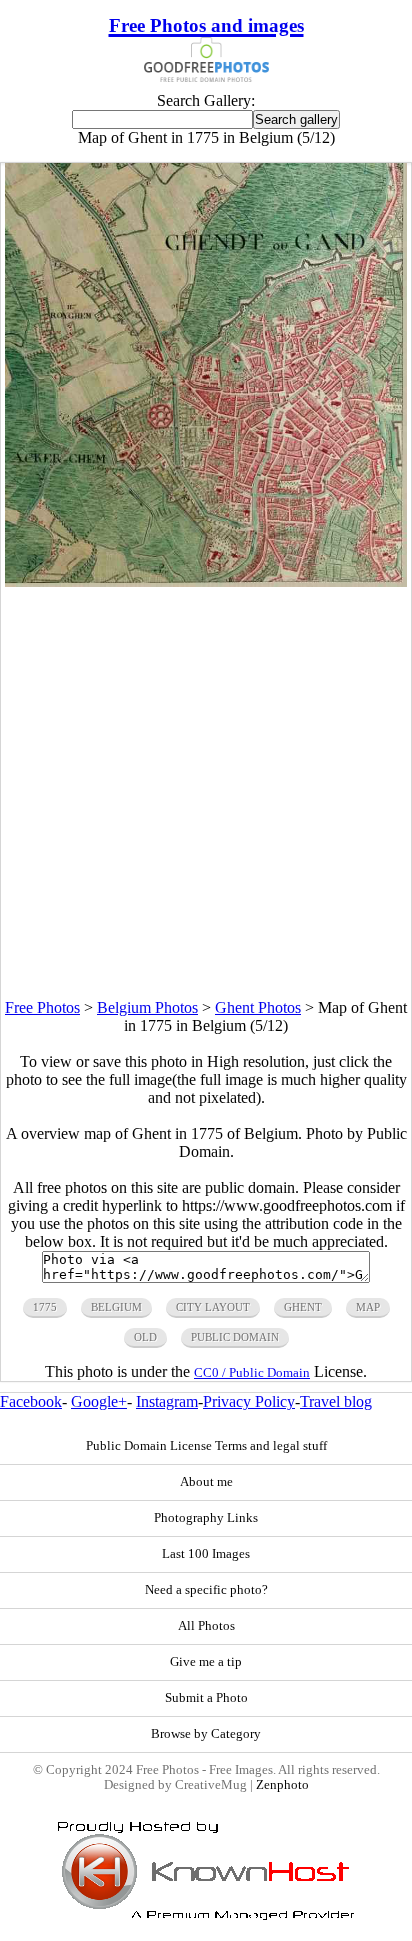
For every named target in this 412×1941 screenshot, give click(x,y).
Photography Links (206, 1518)
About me (206, 1482)
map (368, 1307)
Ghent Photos (258, 1007)
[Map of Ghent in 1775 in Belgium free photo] (206, 581)
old (145, 1337)
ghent (303, 1307)
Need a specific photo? (206, 1590)
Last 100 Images (206, 1554)
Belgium (116, 1307)
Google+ (99, 1401)
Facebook (31, 1401)
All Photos (206, 1626)
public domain (235, 1337)
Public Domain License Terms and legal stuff (206, 1446)
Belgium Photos (147, 1007)
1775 (45, 1307)
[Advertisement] (206, 793)
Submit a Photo (206, 1698)
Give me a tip (206, 1662)
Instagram (167, 1401)
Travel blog (336, 1401)
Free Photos (42, 1007)
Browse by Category (206, 1734)
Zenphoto (282, 1785)
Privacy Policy (249, 1401)
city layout (213, 1307)
